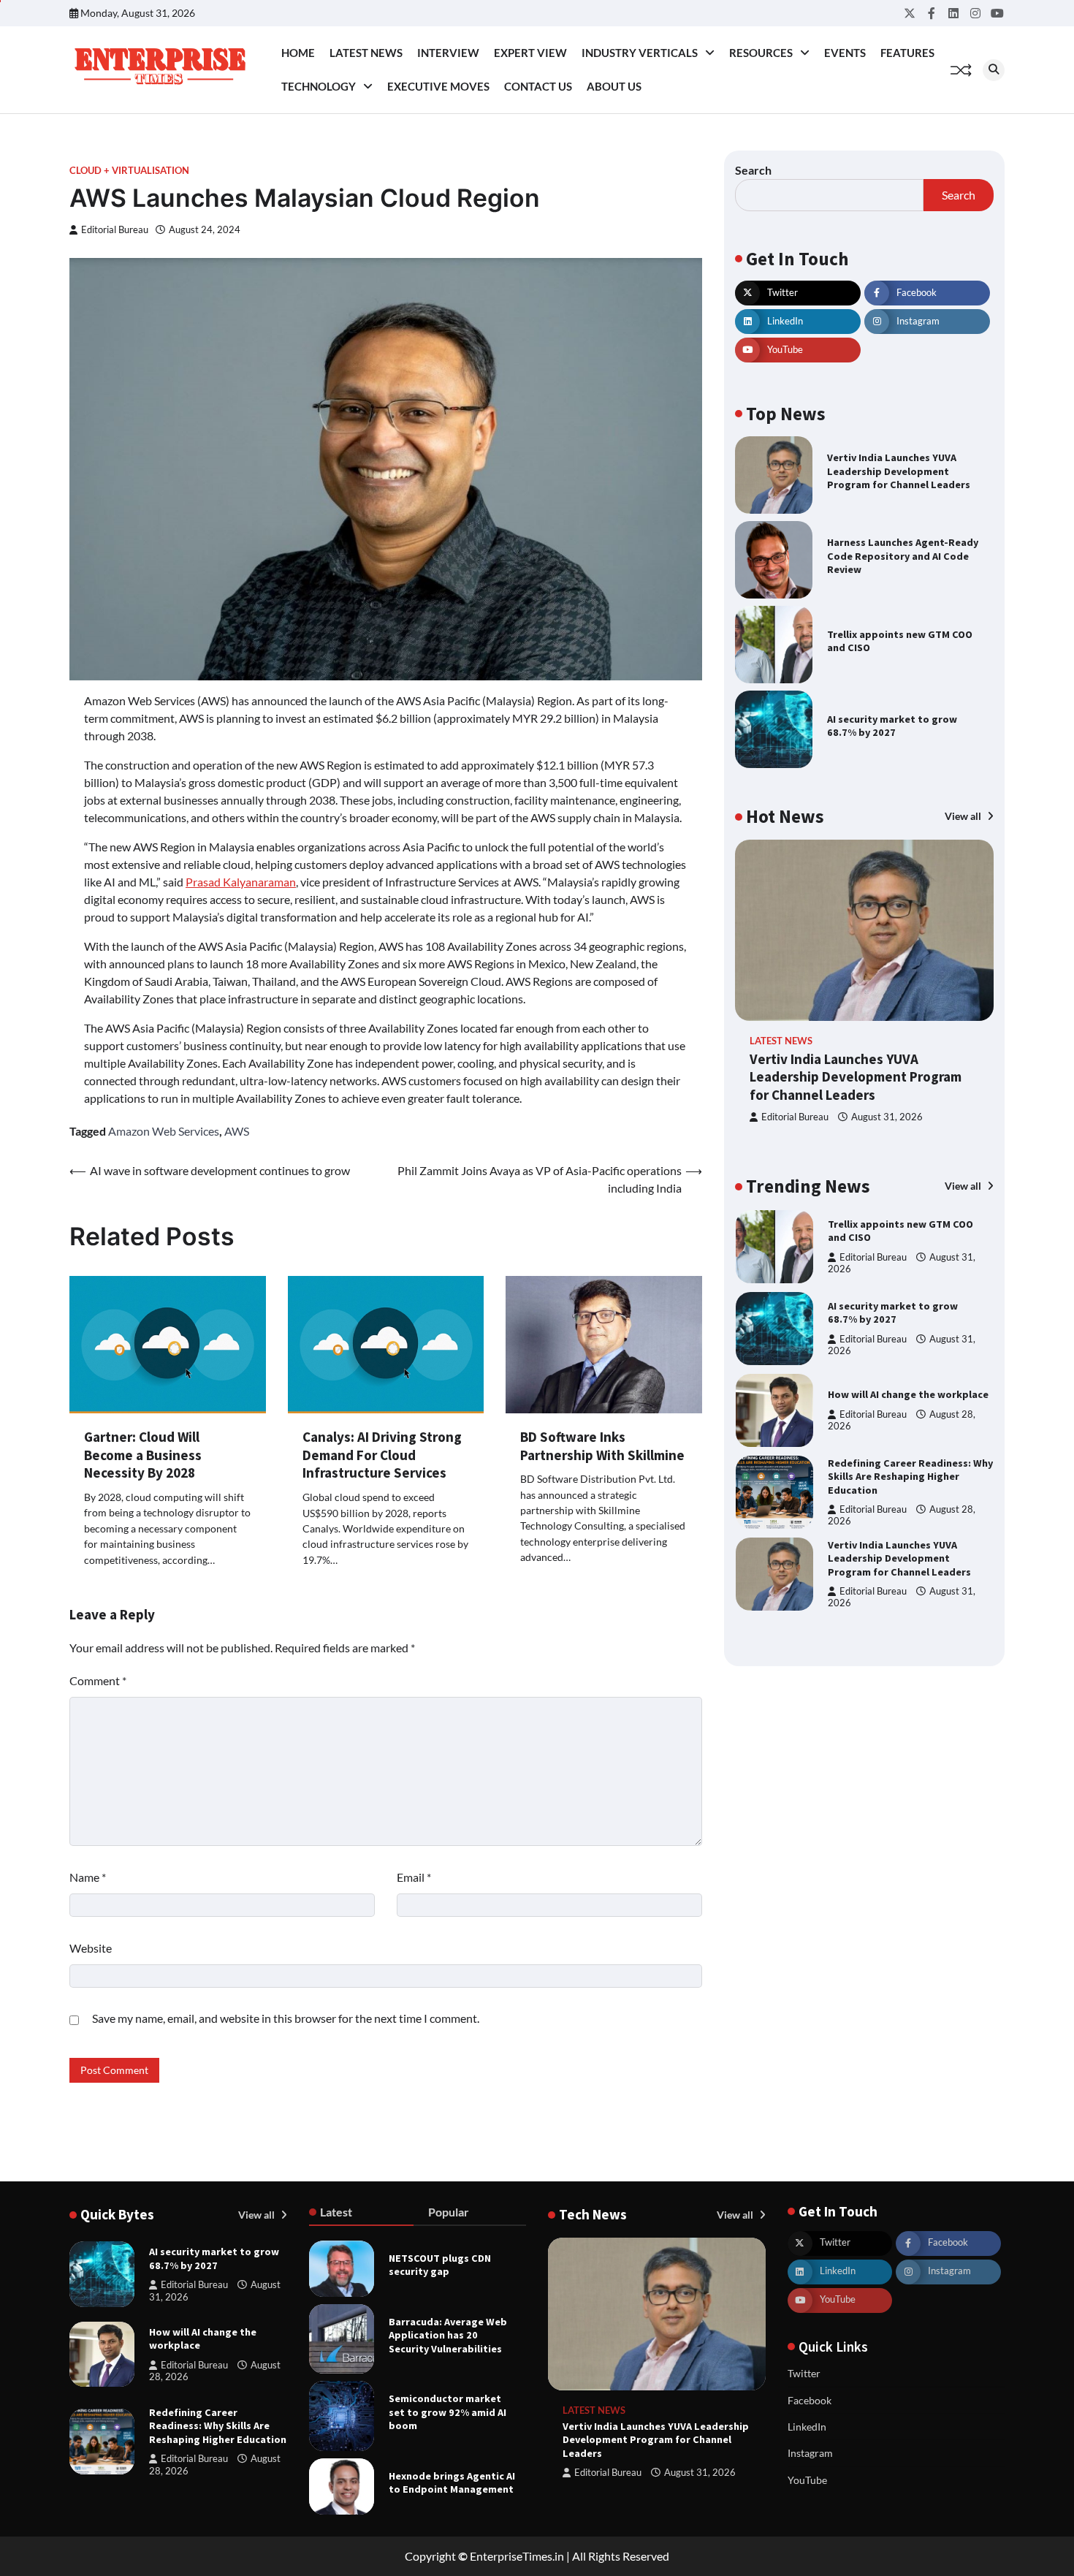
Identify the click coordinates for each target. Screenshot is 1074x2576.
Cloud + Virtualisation (129, 171)
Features (907, 53)
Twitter (804, 2373)
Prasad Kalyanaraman (241, 882)
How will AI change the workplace (908, 1312)
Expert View (530, 53)
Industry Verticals (640, 53)
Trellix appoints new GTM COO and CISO (900, 641)
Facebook (810, 2400)
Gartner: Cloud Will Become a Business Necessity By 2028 (143, 1455)
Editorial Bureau (115, 230)
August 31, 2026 (887, 1117)
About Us (614, 86)
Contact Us (538, 86)
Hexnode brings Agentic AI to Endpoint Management (452, 2483)
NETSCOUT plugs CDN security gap (440, 2265)
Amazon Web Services (164, 1131)
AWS (237, 1131)
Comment (98, 1680)
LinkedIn (807, 2427)
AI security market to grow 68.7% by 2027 (892, 726)
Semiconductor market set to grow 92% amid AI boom (447, 2412)
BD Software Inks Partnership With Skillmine (602, 1446)
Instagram (810, 2453)
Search (753, 170)
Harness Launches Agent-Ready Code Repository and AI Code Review (903, 556)
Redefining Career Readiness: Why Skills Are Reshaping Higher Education (910, 1395)
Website (91, 1948)
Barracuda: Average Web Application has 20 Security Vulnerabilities (448, 2335)
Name (88, 1877)
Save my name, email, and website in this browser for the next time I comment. (286, 2018)
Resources (761, 53)
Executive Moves (438, 86)
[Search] (994, 70)
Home (298, 53)
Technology (319, 86)
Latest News (366, 53)
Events (845, 53)
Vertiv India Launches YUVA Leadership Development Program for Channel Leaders (899, 471)
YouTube (807, 2480)
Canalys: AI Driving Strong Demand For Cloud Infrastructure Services (382, 1455)
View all (964, 816)
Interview (448, 53)
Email (414, 1877)
